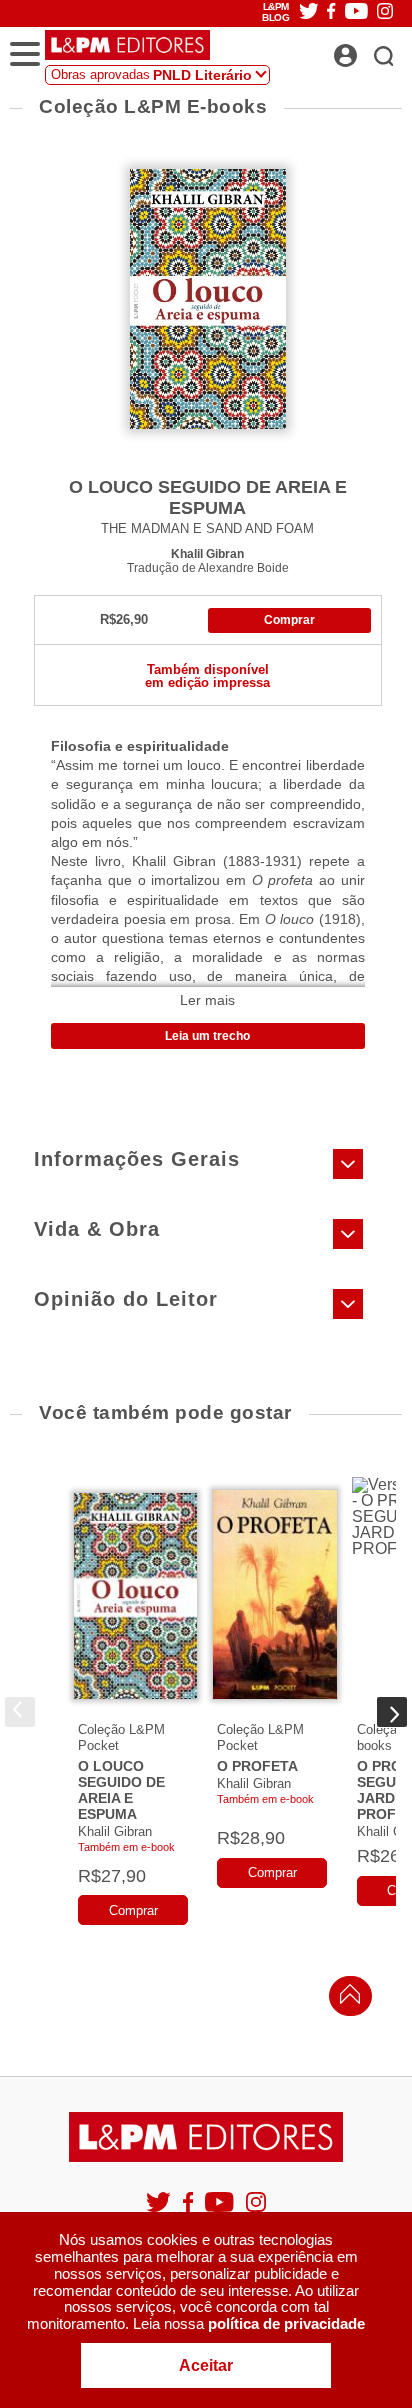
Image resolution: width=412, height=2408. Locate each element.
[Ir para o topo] (345, 1999)
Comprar (289, 620)
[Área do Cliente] (367, 50)
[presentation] (20, 1712)
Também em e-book (126, 1847)
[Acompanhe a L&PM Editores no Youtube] (221, 2210)
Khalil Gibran (207, 553)
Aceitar (206, 2365)
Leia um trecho (207, 1036)
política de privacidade (286, 2323)
